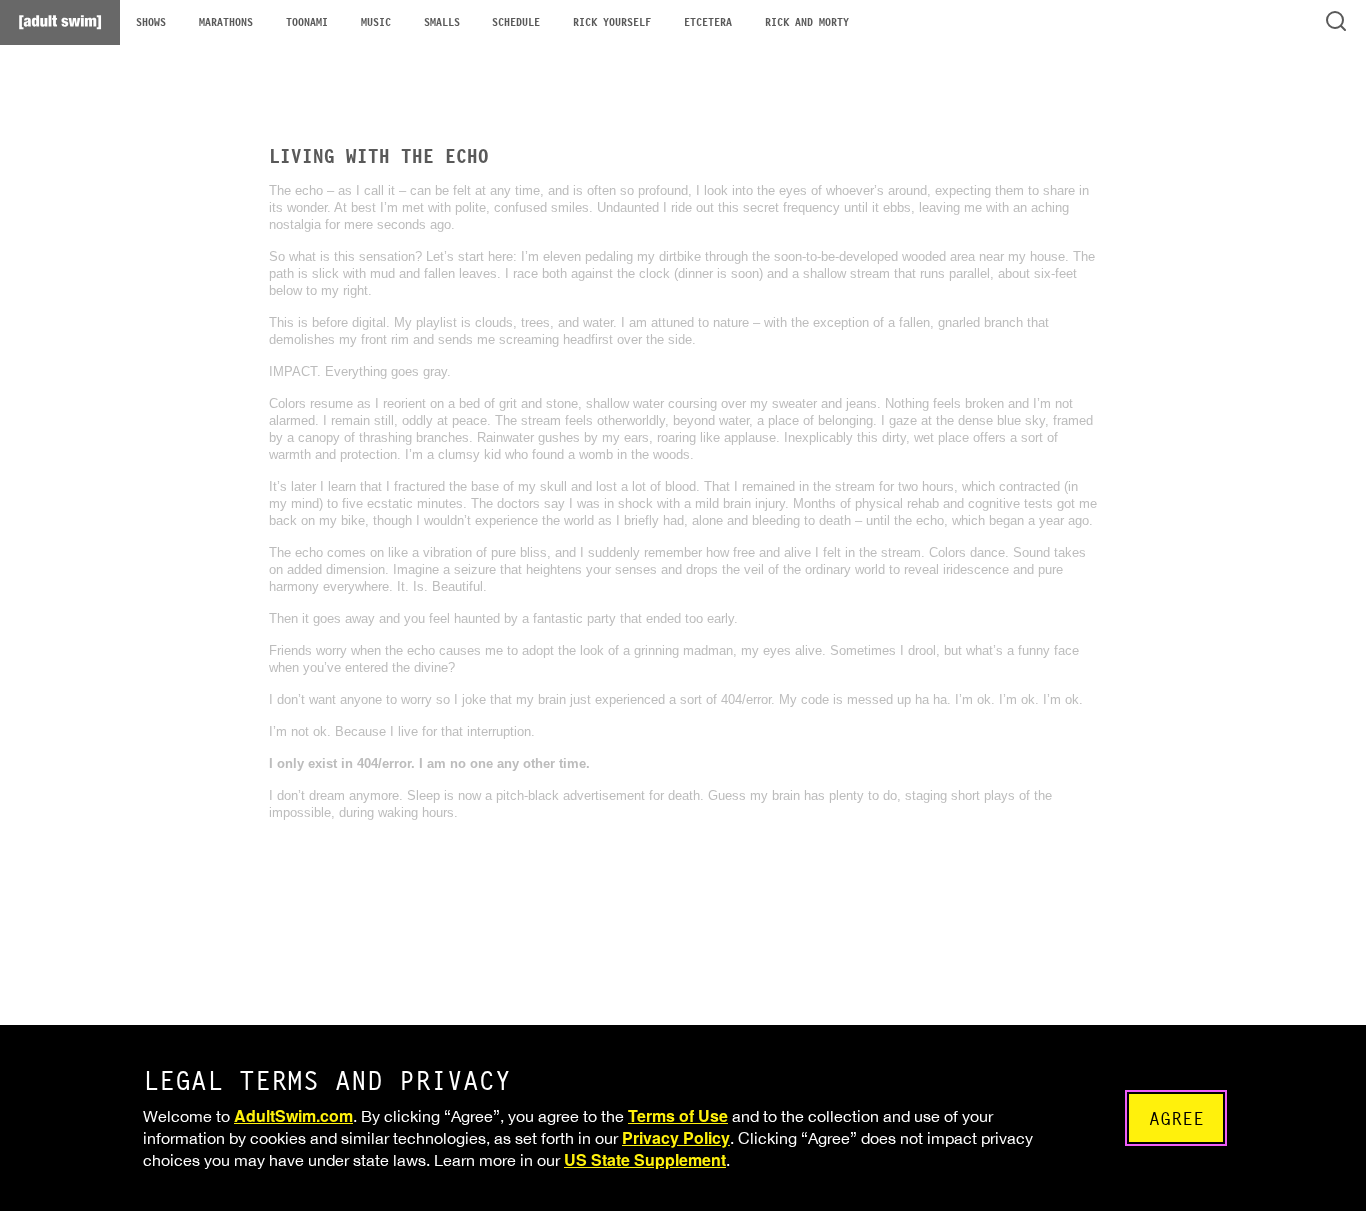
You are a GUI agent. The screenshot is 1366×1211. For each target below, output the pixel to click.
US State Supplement (645, 1159)
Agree (1176, 1118)
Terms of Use (678, 1115)
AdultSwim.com (293, 1115)
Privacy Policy (676, 1137)
